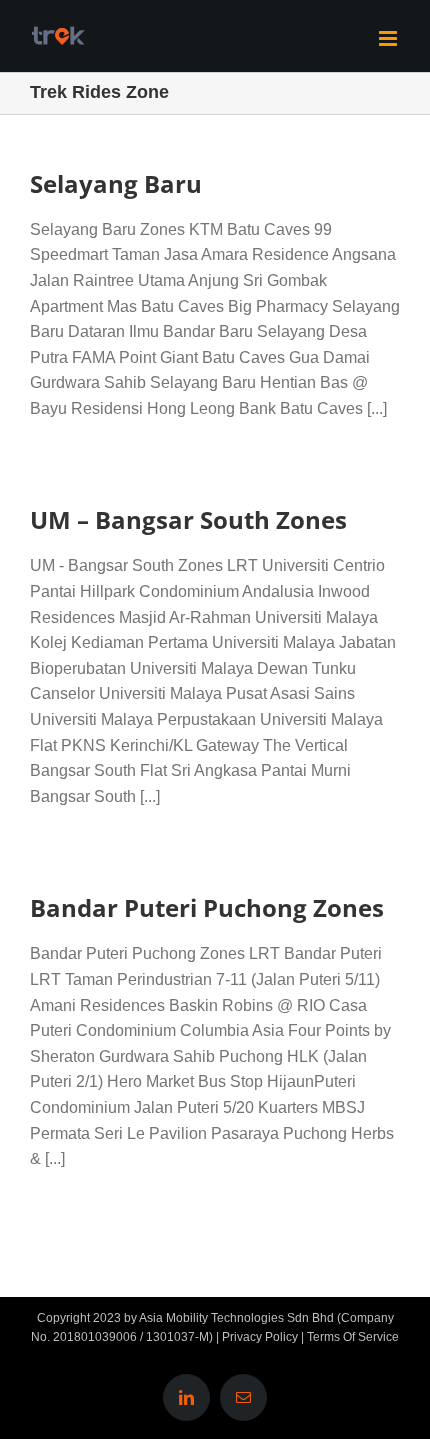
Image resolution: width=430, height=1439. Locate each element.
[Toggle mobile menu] (389, 38)
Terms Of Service (353, 1337)
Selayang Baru (116, 183)
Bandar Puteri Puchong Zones (207, 907)
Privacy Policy (260, 1337)
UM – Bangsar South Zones (188, 519)
